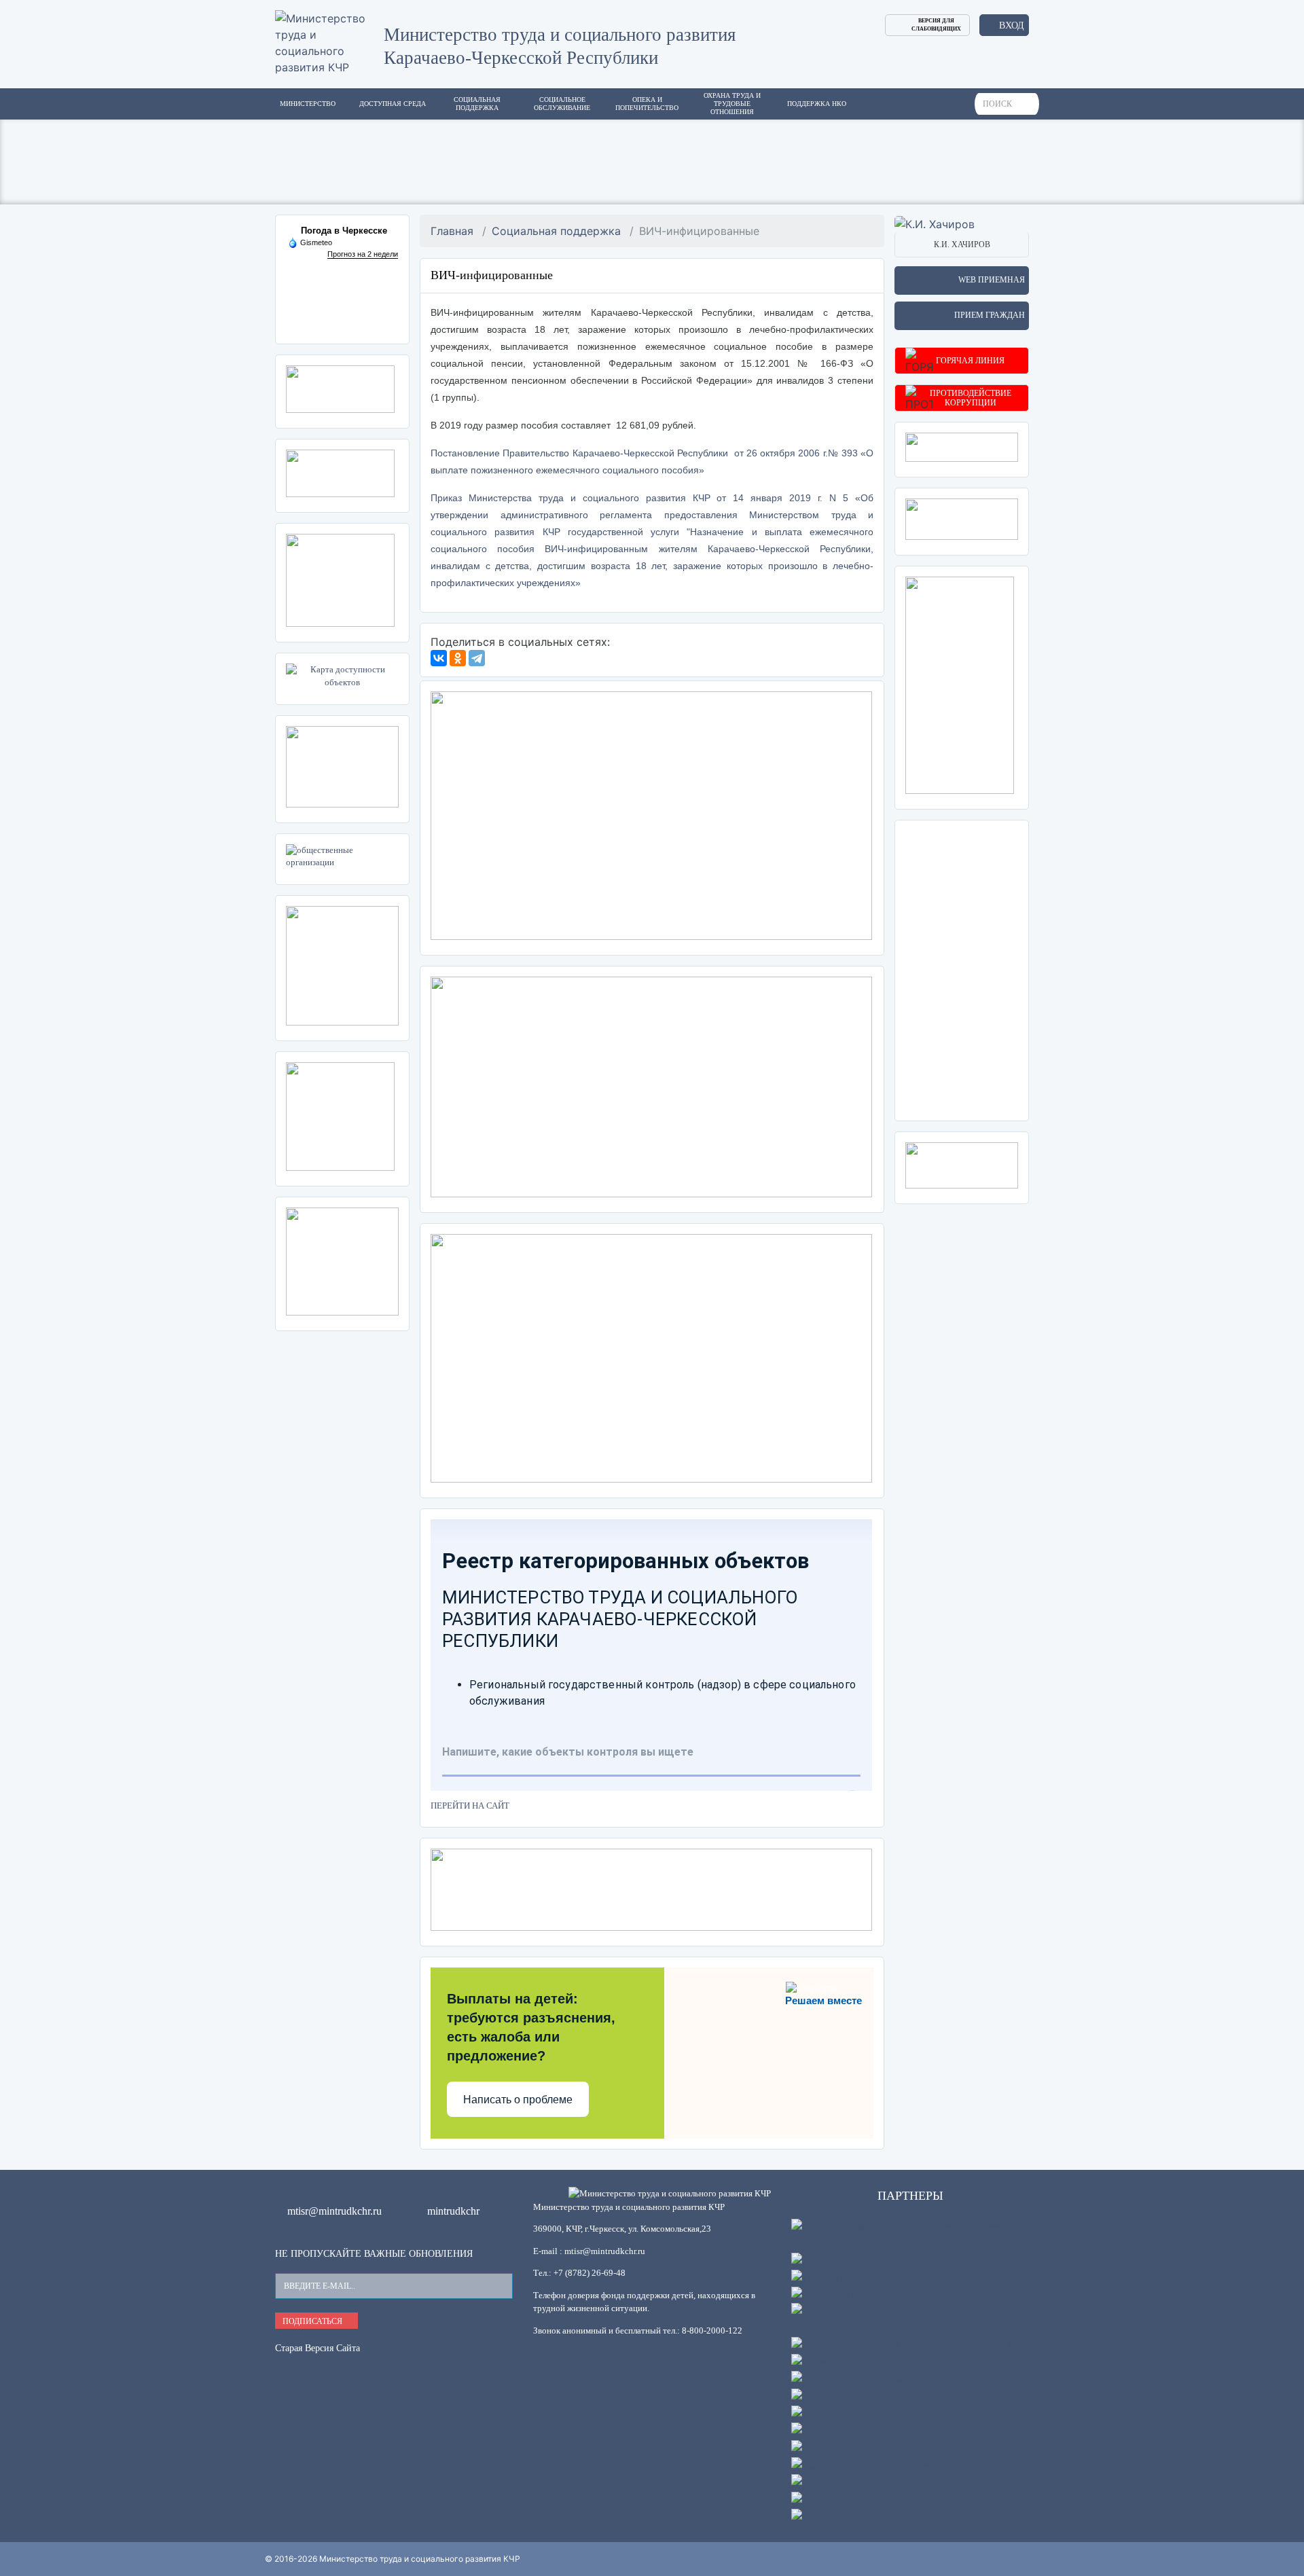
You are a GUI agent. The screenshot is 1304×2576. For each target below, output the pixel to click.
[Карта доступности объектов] (342, 676)
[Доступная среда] (835, 2259)
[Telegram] (477, 658)
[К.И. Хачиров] (935, 223)
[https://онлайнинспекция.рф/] (862, 2498)
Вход (1012, 25)
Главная (452, 231)
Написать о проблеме (518, 2100)
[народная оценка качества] (857, 2413)
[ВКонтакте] (439, 658)
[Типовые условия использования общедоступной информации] (910, 2318)
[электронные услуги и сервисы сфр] (879, 2464)
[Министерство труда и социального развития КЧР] (329, 41)
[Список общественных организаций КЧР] (342, 856)
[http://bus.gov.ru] (831, 2447)
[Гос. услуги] (823, 2277)
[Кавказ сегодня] (832, 2294)
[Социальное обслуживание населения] (962, 518)
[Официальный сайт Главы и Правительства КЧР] (910, 2343)
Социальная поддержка (556, 231)
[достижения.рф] (832, 2516)
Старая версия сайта (318, 2348)
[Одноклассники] (458, 658)
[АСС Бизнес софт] (837, 2395)
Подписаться (313, 2321)
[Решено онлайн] (833, 2430)
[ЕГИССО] (819, 2481)
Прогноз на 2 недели (363, 254)
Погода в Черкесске (344, 231)
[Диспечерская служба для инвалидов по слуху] (342, 765)
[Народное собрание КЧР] (854, 2378)
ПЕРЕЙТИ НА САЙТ (470, 1806)
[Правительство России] (850, 2361)
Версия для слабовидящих (936, 25)
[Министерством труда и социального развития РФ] (910, 2234)
